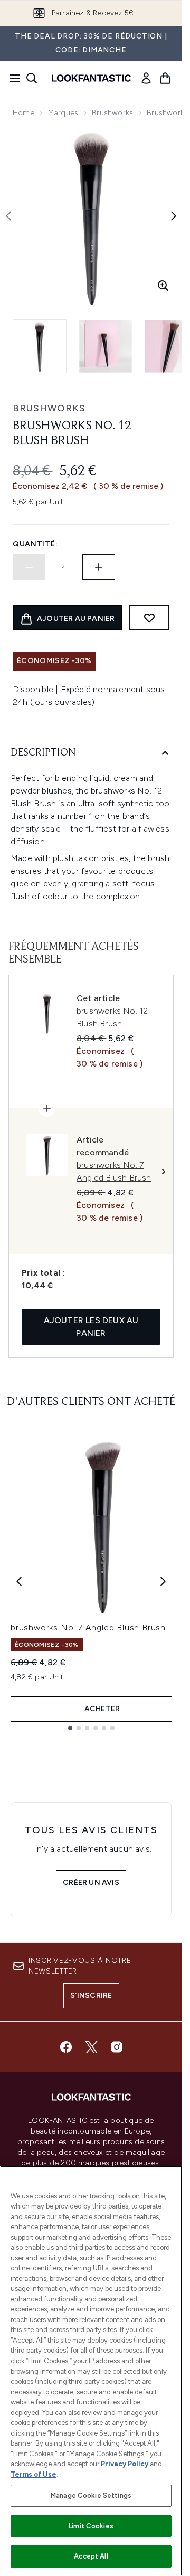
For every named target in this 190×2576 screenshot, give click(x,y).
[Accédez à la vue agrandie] (163, 286)
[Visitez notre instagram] (117, 2047)
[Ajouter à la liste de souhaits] (149, 618)
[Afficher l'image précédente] (8, 216)
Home (23, 113)
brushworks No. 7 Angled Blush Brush (88, 1627)
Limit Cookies (91, 2526)
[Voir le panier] (165, 78)
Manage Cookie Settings (91, 2495)
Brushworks (112, 113)
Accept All (91, 2556)
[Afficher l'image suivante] (174, 216)
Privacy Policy (125, 2464)
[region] (91, 2371)
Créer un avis (91, 1883)
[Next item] (163, 1581)
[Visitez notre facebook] (66, 2047)
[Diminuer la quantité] (29, 567)
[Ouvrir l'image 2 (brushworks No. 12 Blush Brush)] (106, 346)
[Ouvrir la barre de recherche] (32, 78)
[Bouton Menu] (12, 78)
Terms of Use (34, 2474)
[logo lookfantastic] (91, 78)
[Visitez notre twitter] (91, 2047)
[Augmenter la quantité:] (99, 567)
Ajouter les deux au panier (91, 1327)
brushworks (49, 408)
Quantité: (35, 544)
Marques (63, 113)
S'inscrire (91, 1995)
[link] (146, 78)
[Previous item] (19, 1581)
